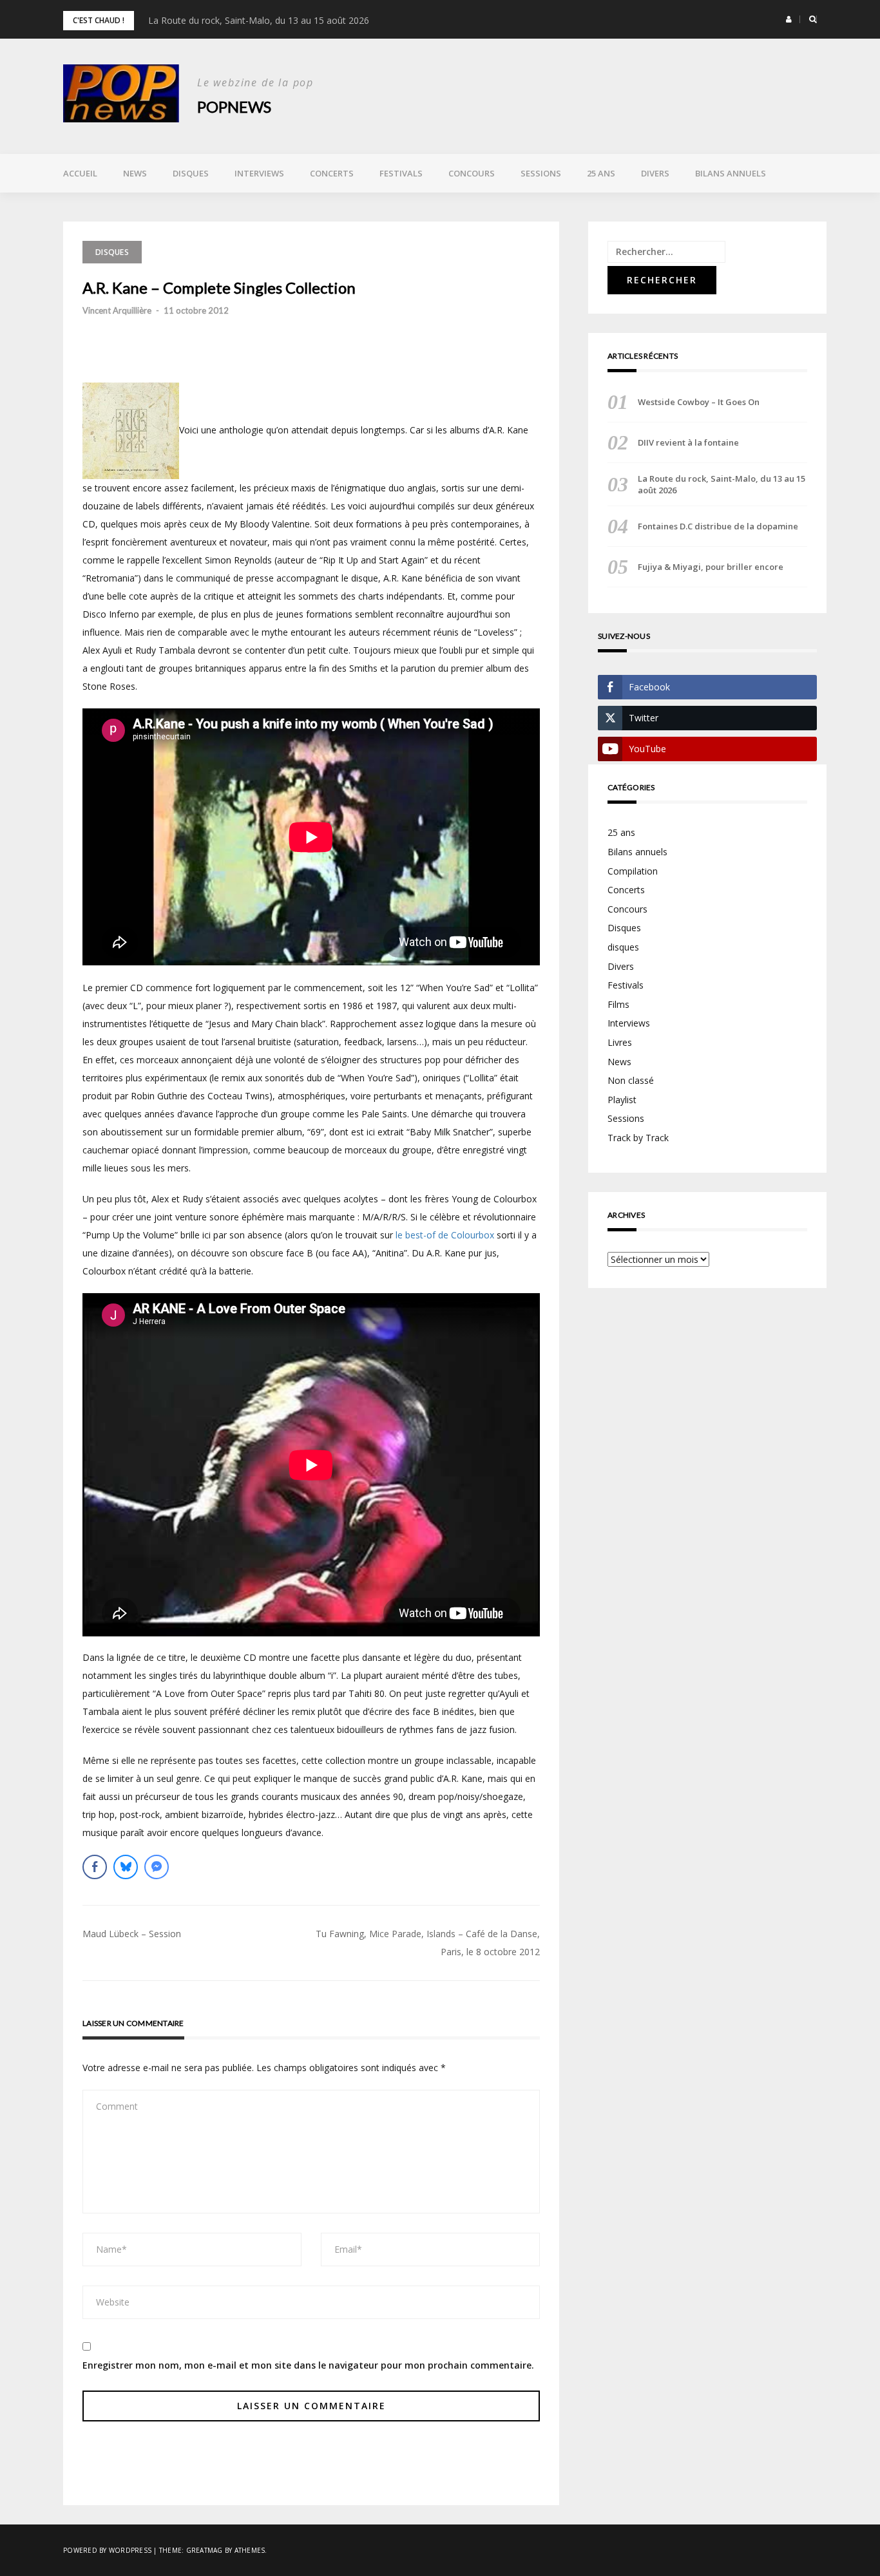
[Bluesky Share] (126, 1867)
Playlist (622, 1100)
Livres (620, 1042)
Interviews (259, 173)
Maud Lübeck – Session (132, 1934)
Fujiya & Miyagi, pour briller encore (711, 567)
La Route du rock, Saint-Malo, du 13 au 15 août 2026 (259, 20)
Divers (655, 173)
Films (618, 1004)
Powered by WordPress (107, 2550)
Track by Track (638, 1138)
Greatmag (205, 2550)
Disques (191, 173)
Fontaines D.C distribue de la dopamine (718, 526)
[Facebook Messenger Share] (157, 1867)
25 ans (601, 173)
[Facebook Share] (95, 1867)
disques (623, 947)
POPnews (234, 107)
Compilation (633, 871)
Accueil (80, 173)
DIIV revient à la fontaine (688, 442)
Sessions (541, 173)
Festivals (401, 173)
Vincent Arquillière (117, 310)
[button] (789, 19)
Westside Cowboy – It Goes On (699, 402)
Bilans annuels (731, 173)
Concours (472, 173)
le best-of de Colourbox (445, 1235)
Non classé (631, 1080)
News (135, 173)
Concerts (332, 173)
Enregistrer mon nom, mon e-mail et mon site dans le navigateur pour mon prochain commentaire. (308, 2365)
